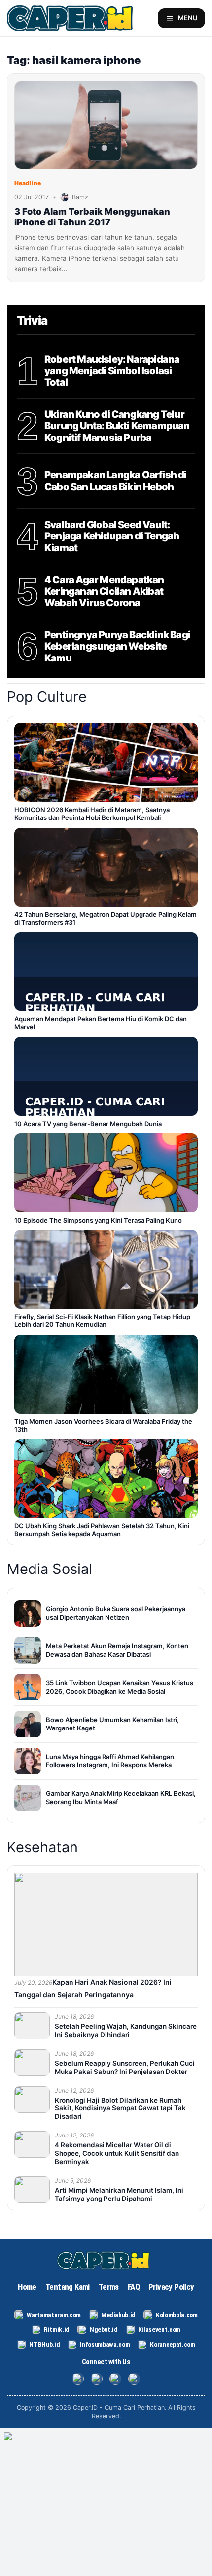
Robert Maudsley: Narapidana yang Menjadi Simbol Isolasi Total (112, 371)
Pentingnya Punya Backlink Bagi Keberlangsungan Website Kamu (117, 647)
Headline (28, 183)
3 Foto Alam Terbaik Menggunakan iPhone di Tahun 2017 (92, 217)
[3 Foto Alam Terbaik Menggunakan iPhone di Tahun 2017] (106, 125)
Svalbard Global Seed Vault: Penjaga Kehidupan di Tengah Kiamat (112, 536)
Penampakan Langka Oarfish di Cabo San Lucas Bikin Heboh (116, 481)
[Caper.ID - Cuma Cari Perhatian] (106, 2261)
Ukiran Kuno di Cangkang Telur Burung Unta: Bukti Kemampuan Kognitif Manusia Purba (117, 426)
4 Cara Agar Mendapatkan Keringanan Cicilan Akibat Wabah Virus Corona (104, 592)
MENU (188, 18)
